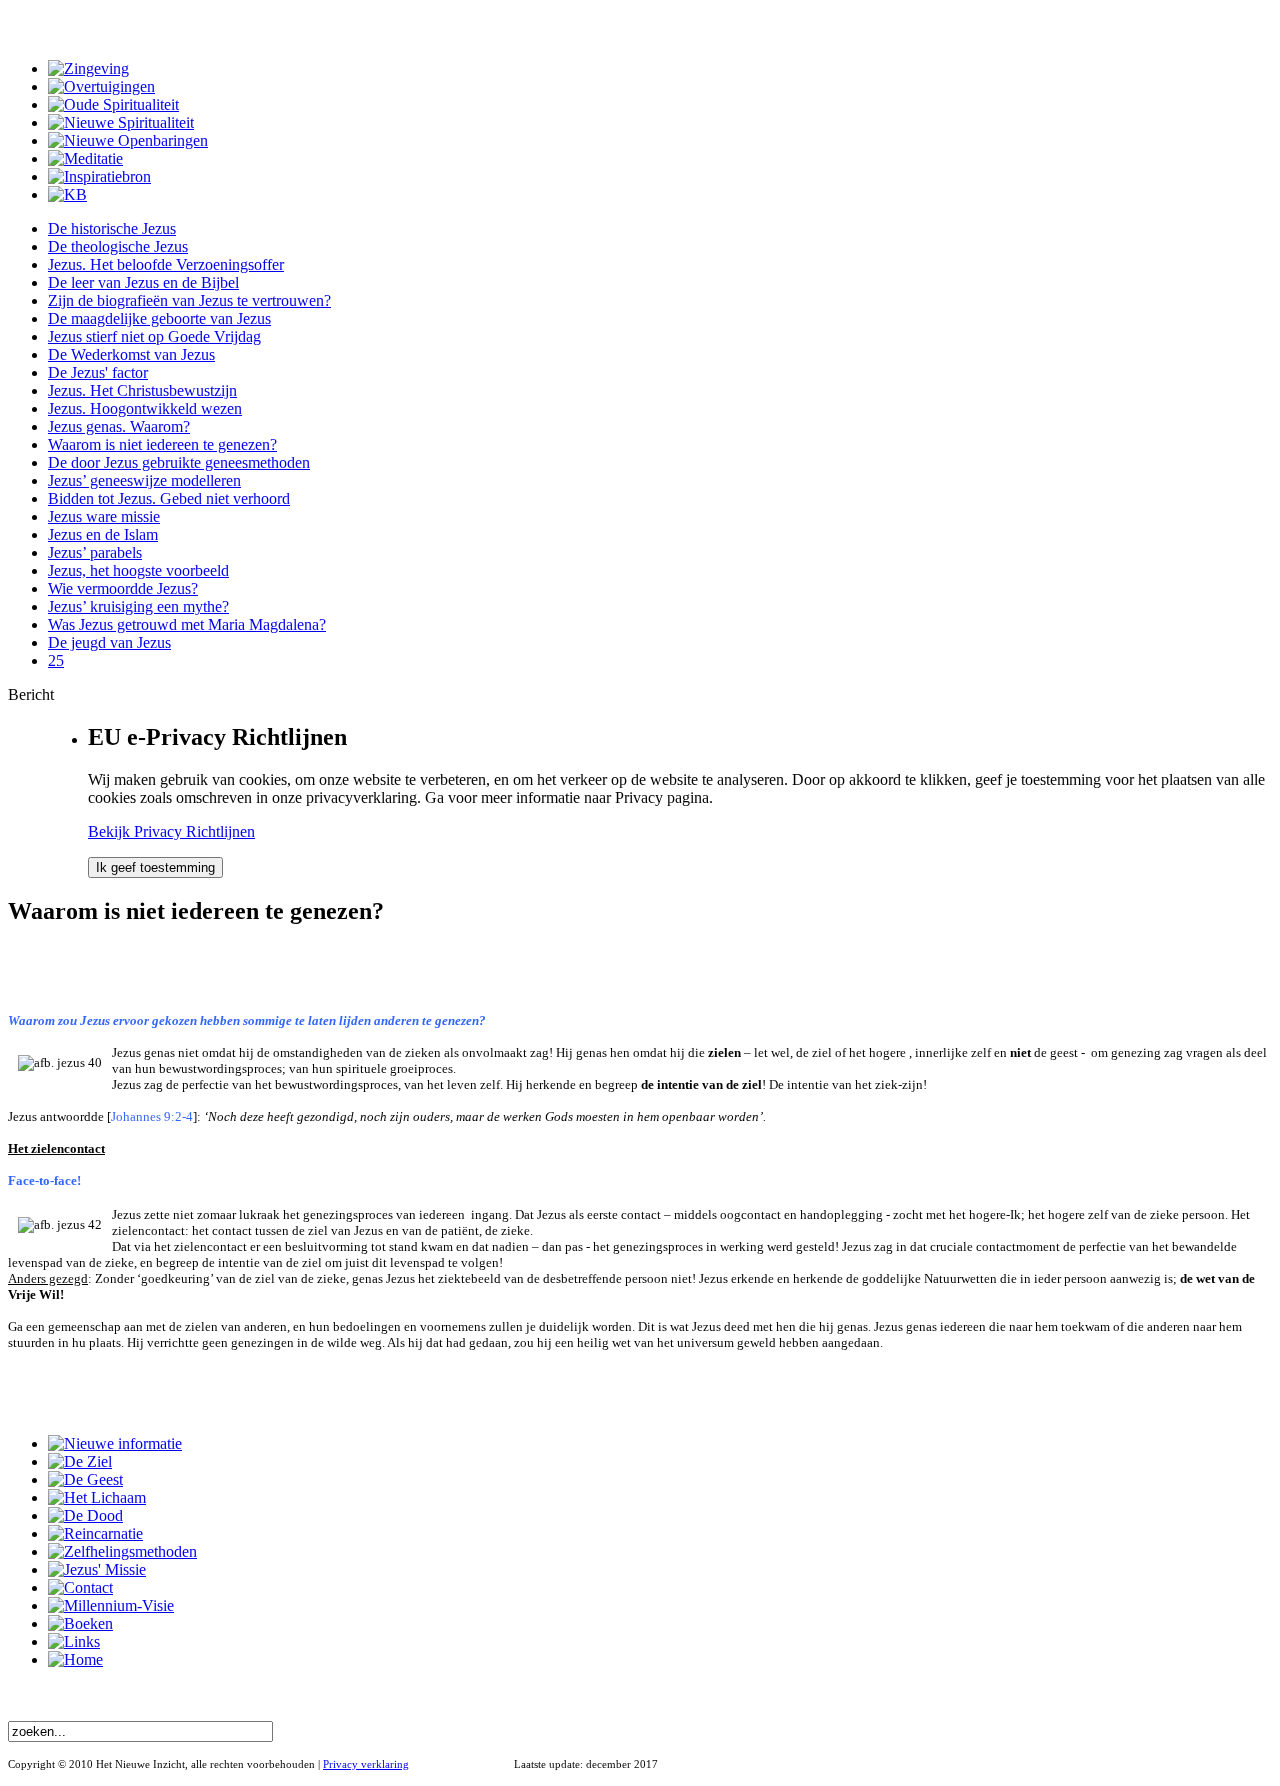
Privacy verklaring (366, 1764)
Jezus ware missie (104, 516)
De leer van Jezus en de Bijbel (143, 282)
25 (56, 660)
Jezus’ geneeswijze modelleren (144, 480)
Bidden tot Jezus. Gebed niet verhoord (169, 498)
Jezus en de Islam (103, 534)
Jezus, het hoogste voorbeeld (138, 570)
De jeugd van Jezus (109, 642)
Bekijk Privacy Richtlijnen (171, 831)
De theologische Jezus (118, 246)
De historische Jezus (112, 228)
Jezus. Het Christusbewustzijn (142, 390)
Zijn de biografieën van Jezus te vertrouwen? (189, 300)
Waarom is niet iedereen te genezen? (162, 444)
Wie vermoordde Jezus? (123, 588)
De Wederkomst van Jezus (131, 354)
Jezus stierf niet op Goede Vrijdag (154, 336)
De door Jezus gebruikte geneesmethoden (179, 462)
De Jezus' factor (98, 372)
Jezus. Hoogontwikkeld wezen (145, 408)
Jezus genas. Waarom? (119, 426)
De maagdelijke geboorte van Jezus (159, 318)
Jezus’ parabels (95, 552)
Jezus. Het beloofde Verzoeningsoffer (166, 264)
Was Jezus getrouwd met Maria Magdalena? (187, 624)
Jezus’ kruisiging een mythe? (138, 606)
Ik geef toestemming (155, 867)
